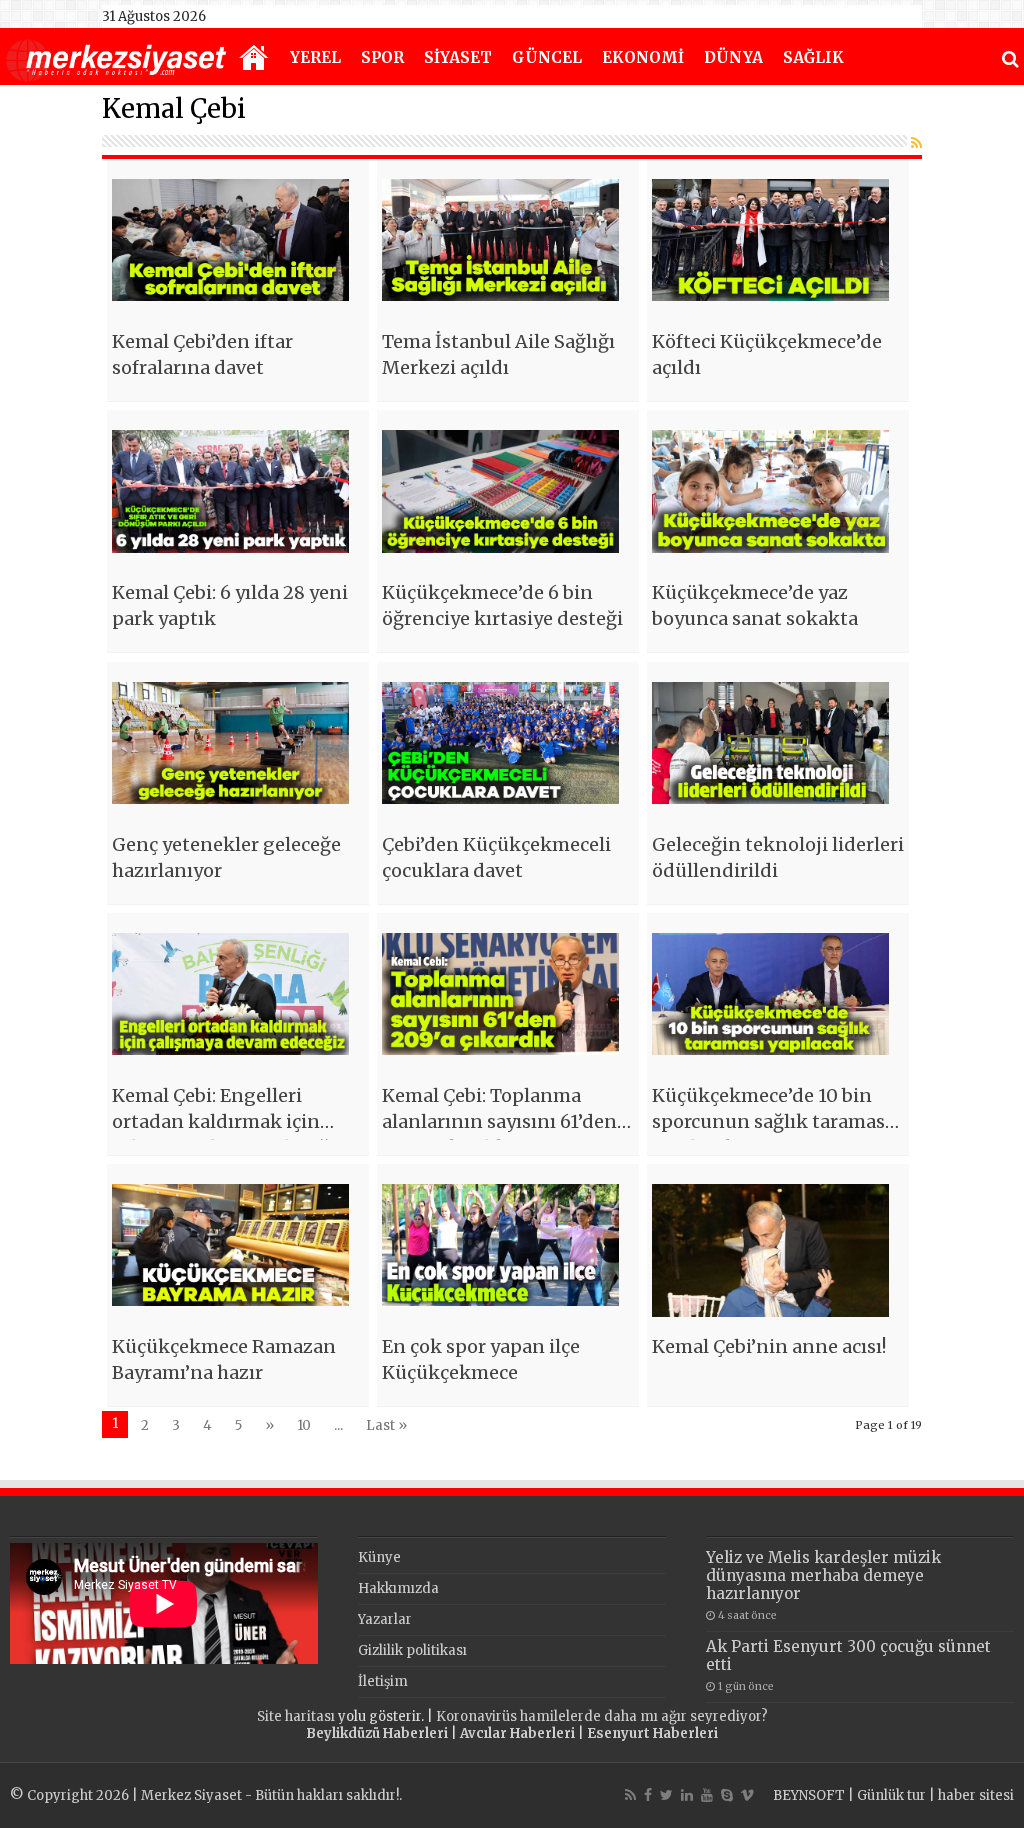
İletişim (383, 1681)
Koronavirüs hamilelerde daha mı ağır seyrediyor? (602, 1716)
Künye (379, 1557)
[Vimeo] (747, 1795)
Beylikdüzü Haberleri (377, 1733)
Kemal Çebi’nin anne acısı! (769, 1346)
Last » (386, 1425)
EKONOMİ (643, 57)
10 (304, 1425)
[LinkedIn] (687, 1795)
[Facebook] (648, 1795)
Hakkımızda (398, 1588)
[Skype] (727, 1795)
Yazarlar (385, 1619)
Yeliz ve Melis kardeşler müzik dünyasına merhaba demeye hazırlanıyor (823, 1575)
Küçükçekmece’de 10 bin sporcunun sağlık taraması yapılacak (771, 1121)
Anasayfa (254, 59)
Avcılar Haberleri (517, 1733)
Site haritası (296, 1716)
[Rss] (630, 1795)
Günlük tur (891, 1795)
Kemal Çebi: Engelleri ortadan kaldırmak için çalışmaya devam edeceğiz (229, 1121)
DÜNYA (733, 57)
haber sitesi (976, 1795)
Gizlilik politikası (412, 1650)
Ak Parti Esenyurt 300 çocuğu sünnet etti (848, 1655)
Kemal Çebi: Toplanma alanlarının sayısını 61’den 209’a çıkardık (499, 1121)
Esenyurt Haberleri (652, 1733)
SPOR (382, 57)
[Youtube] (707, 1795)
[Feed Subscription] (916, 143)
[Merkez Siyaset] (116, 58)
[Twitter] (666, 1795)
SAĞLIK (813, 57)
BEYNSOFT (809, 1795)
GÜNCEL (547, 57)
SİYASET (458, 57)
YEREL (315, 57)
